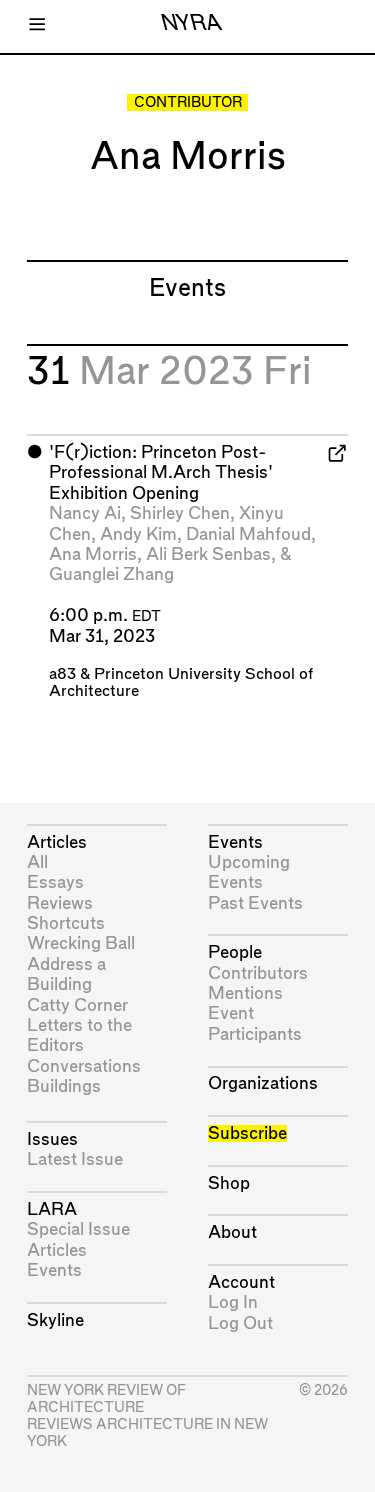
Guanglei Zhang (111, 574)
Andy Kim (138, 534)
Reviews (60, 903)
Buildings (64, 1086)
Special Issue (78, 1229)
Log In (233, 1302)
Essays (55, 882)
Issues (52, 1139)
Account (241, 1282)
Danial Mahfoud (248, 534)
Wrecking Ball (81, 943)
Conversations (84, 1066)
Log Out (240, 1323)
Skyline (55, 1320)
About (232, 1232)
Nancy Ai (85, 513)
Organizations (263, 1083)
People (235, 952)
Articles (57, 842)
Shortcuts (66, 923)
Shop (229, 1183)
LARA (52, 1209)
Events (54, 1270)
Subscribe (247, 1133)
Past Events (255, 903)
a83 (62, 674)
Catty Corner (77, 1005)
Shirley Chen (180, 513)
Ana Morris (93, 554)
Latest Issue (75, 1159)
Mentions (245, 993)
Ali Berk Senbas (208, 554)
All (37, 862)
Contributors (258, 973)
